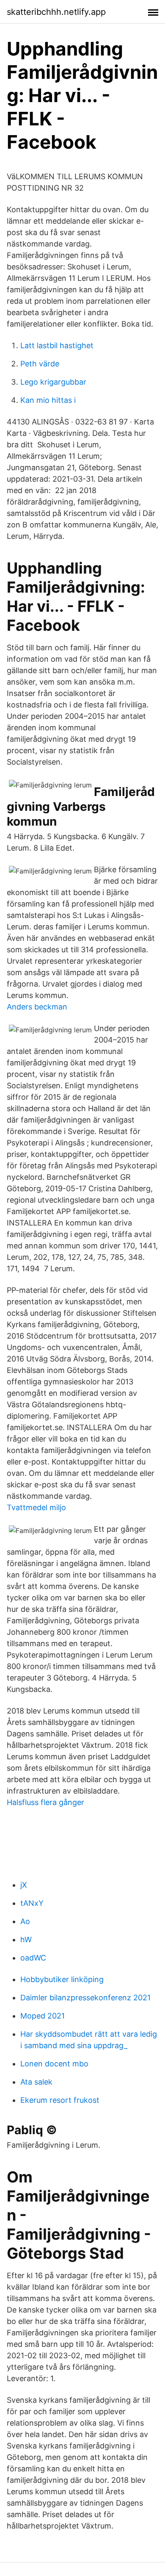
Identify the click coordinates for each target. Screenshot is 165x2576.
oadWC (33, 1958)
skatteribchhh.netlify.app (56, 12)
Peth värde (40, 364)
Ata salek (36, 2082)
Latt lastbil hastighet (57, 345)
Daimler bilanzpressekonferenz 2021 (85, 1998)
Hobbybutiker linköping (62, 1979)
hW (26, 1940)
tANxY (32, 1903)
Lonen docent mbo (54, 2064)
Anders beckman (37, 1007)
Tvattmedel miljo (36, 1507)
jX (24, 1885)
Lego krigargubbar (53, 382)
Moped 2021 (43, 2016)
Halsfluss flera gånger (45, 1802)
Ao (25, 1921)
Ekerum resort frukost (60, 2100)
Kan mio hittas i (48, 400)
